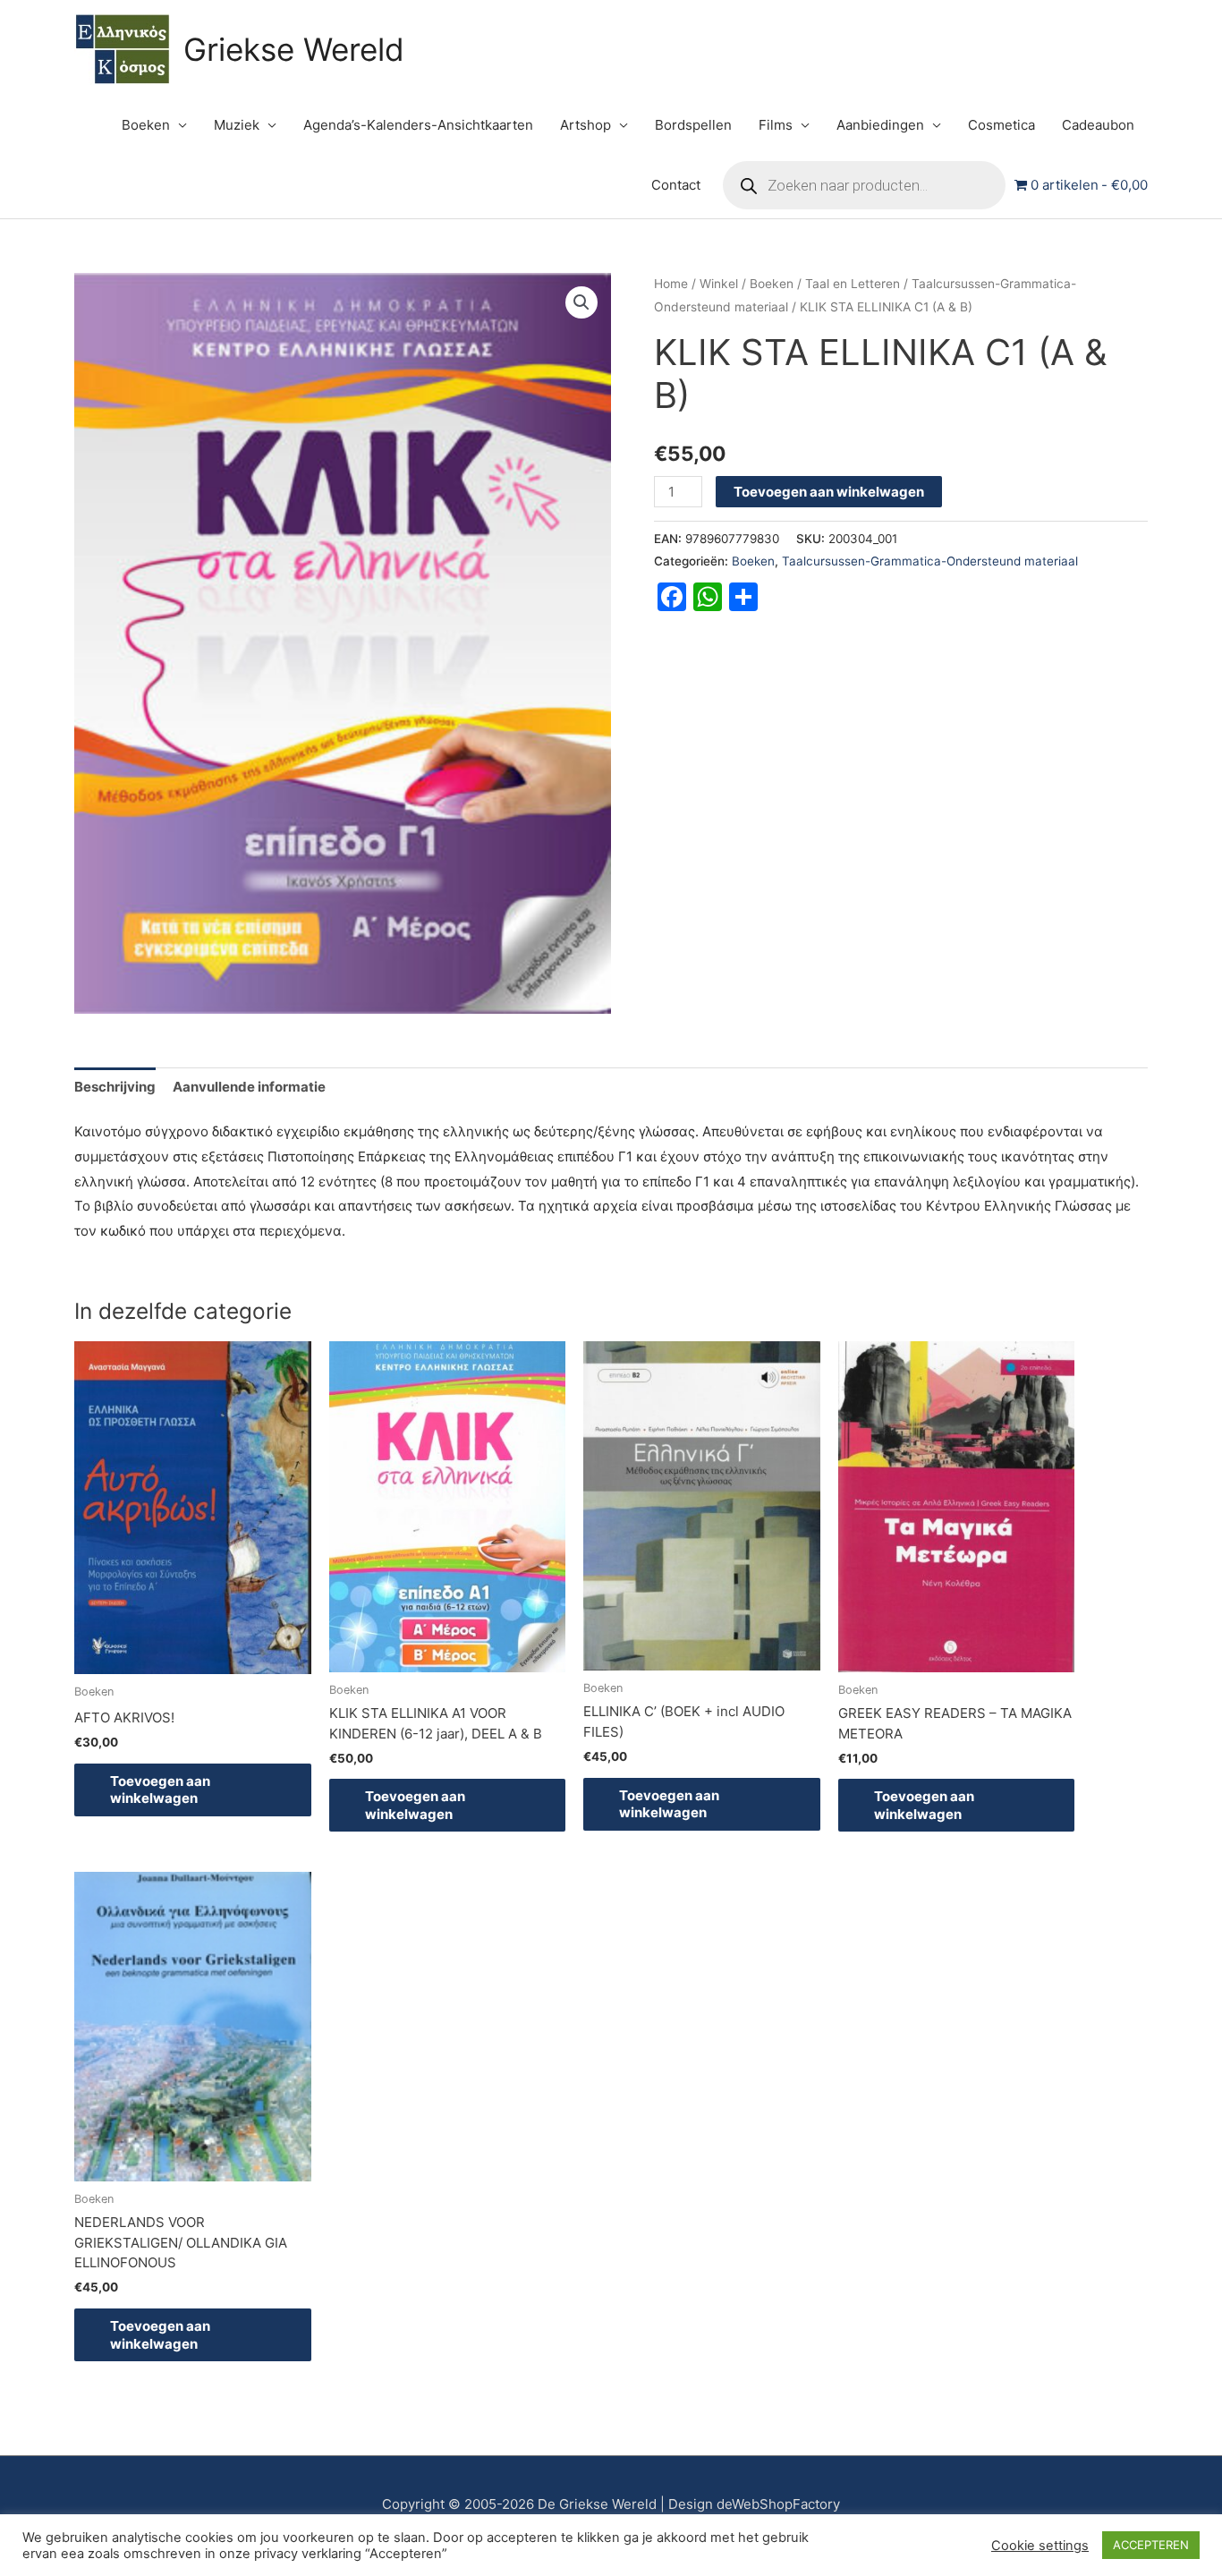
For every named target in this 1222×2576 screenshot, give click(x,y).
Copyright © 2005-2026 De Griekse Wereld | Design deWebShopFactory (611, 2504)
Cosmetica (1001, 125)
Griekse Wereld (294, 49)
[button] (581, 302)
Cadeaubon (1098, 125)
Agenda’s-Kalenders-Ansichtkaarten (418, 125)
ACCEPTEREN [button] (1151, 2545)
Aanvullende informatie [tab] (249, 1087)
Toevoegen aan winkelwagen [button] (160, 1790)
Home (671, 284)
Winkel (719, 284)
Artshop (586, 125)
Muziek (237, 125)
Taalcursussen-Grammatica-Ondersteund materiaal (930, 561)
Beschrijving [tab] (115, 1087)
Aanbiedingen (880, 125)
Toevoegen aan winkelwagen (829, 492)
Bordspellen (693, 125)
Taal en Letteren (853, 284)
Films (776, 125)
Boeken (146, 125)
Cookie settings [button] (1040, 2546)
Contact (676, 185)
